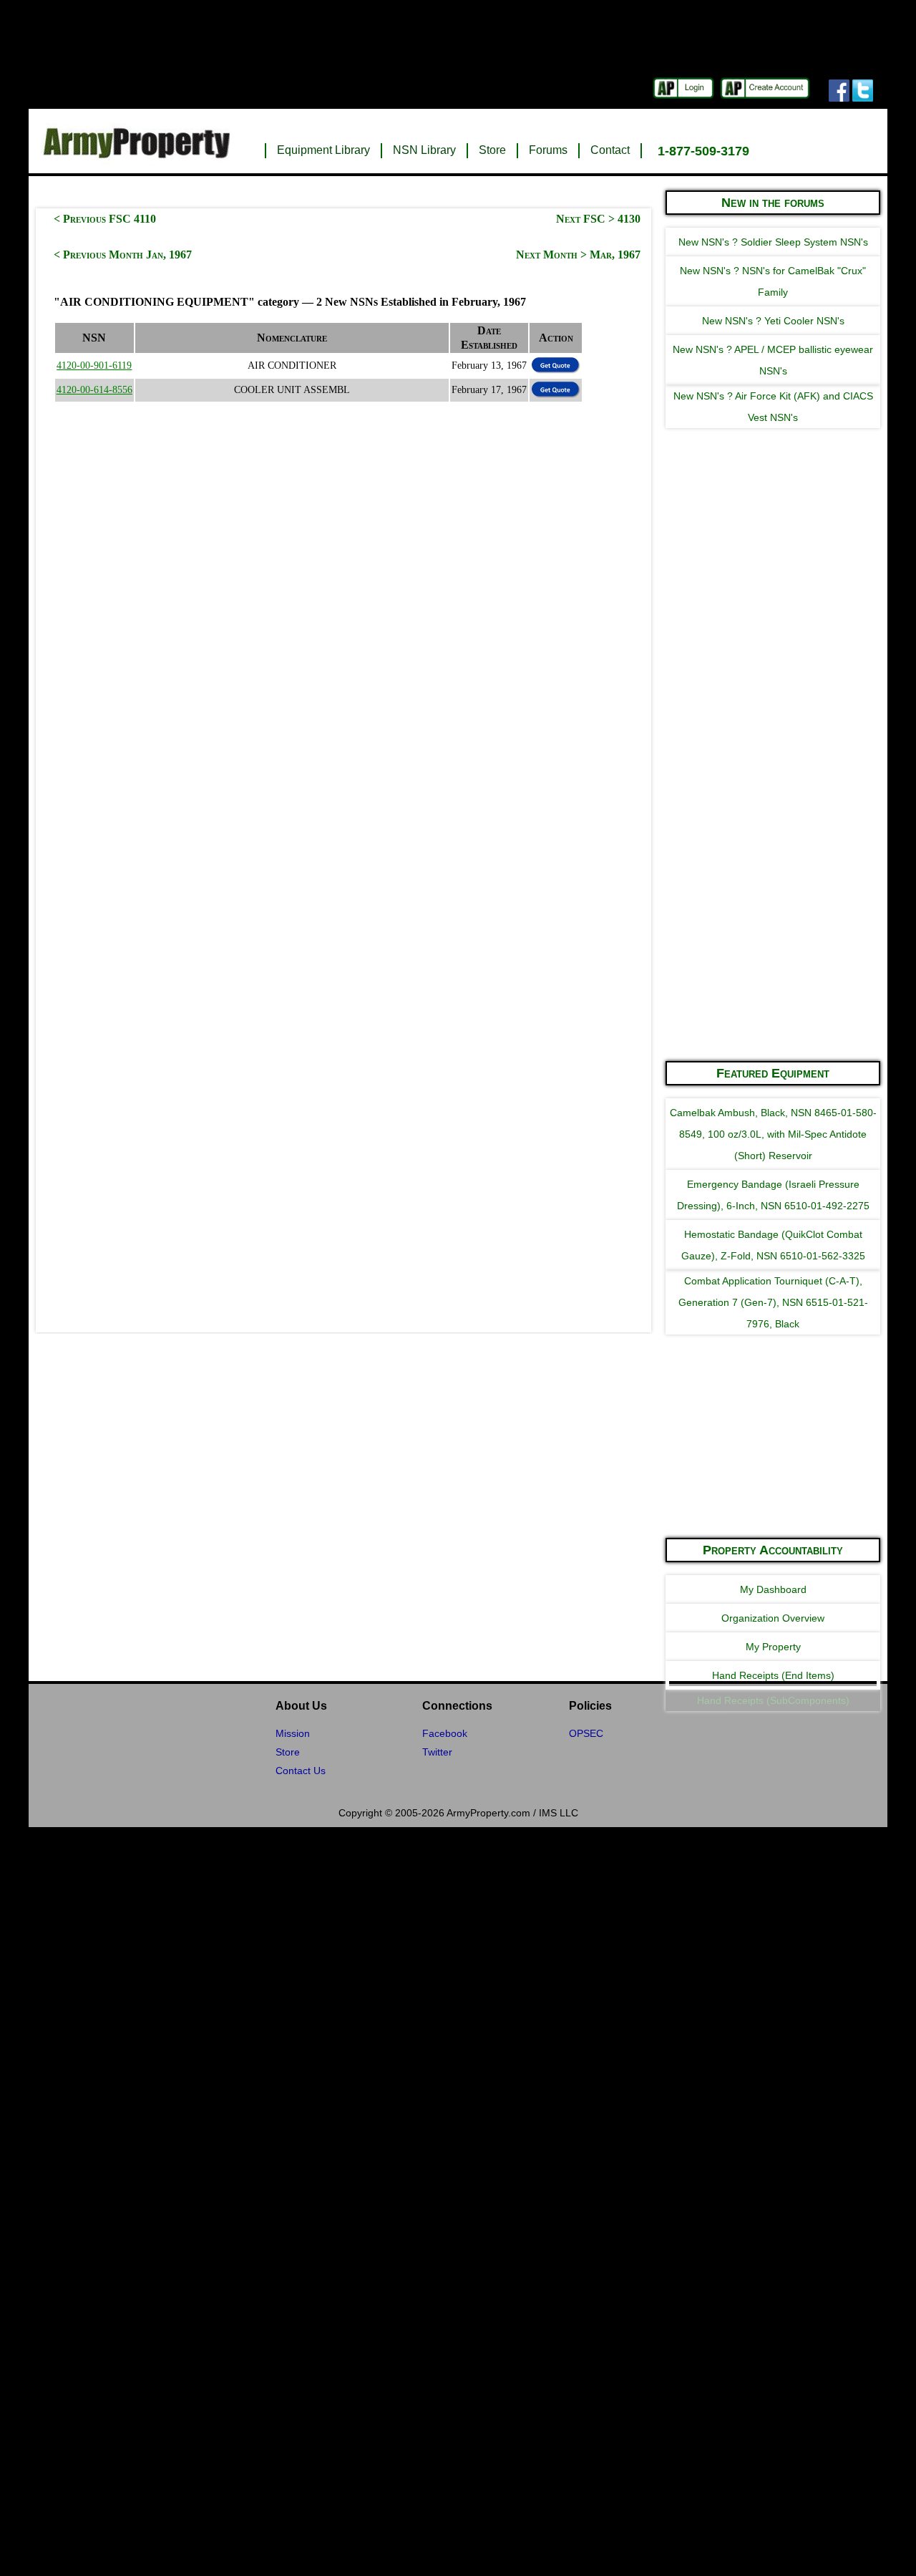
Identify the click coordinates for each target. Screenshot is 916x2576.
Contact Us (301, 1771)
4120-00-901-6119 (94, 365)
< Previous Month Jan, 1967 (123, 255)
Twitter (437, 1752)
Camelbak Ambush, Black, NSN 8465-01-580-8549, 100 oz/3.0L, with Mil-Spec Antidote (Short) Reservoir (773, 1134)
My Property (773, 1647)
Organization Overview (773, 1618)
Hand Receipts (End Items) (773, 1675)
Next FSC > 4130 (598, 219)
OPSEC (586, 1733)
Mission (293, 1733)
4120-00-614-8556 (94, 390)
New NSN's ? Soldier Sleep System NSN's (773, 242)
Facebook (445, 1733)
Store (492, 150)
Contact (610, 150)
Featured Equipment (773, 1073)
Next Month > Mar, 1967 (578, 255)
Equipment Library (323, 150)
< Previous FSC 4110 (105, 219)
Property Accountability (773, 1550)
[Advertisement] (773, 833)
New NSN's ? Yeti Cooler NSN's (773, 321)
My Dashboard (773, 1589)
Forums (548, 150)
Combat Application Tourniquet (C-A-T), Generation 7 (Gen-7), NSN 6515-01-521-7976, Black (773, 1302)
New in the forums (773, 203)
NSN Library (424, 150)
